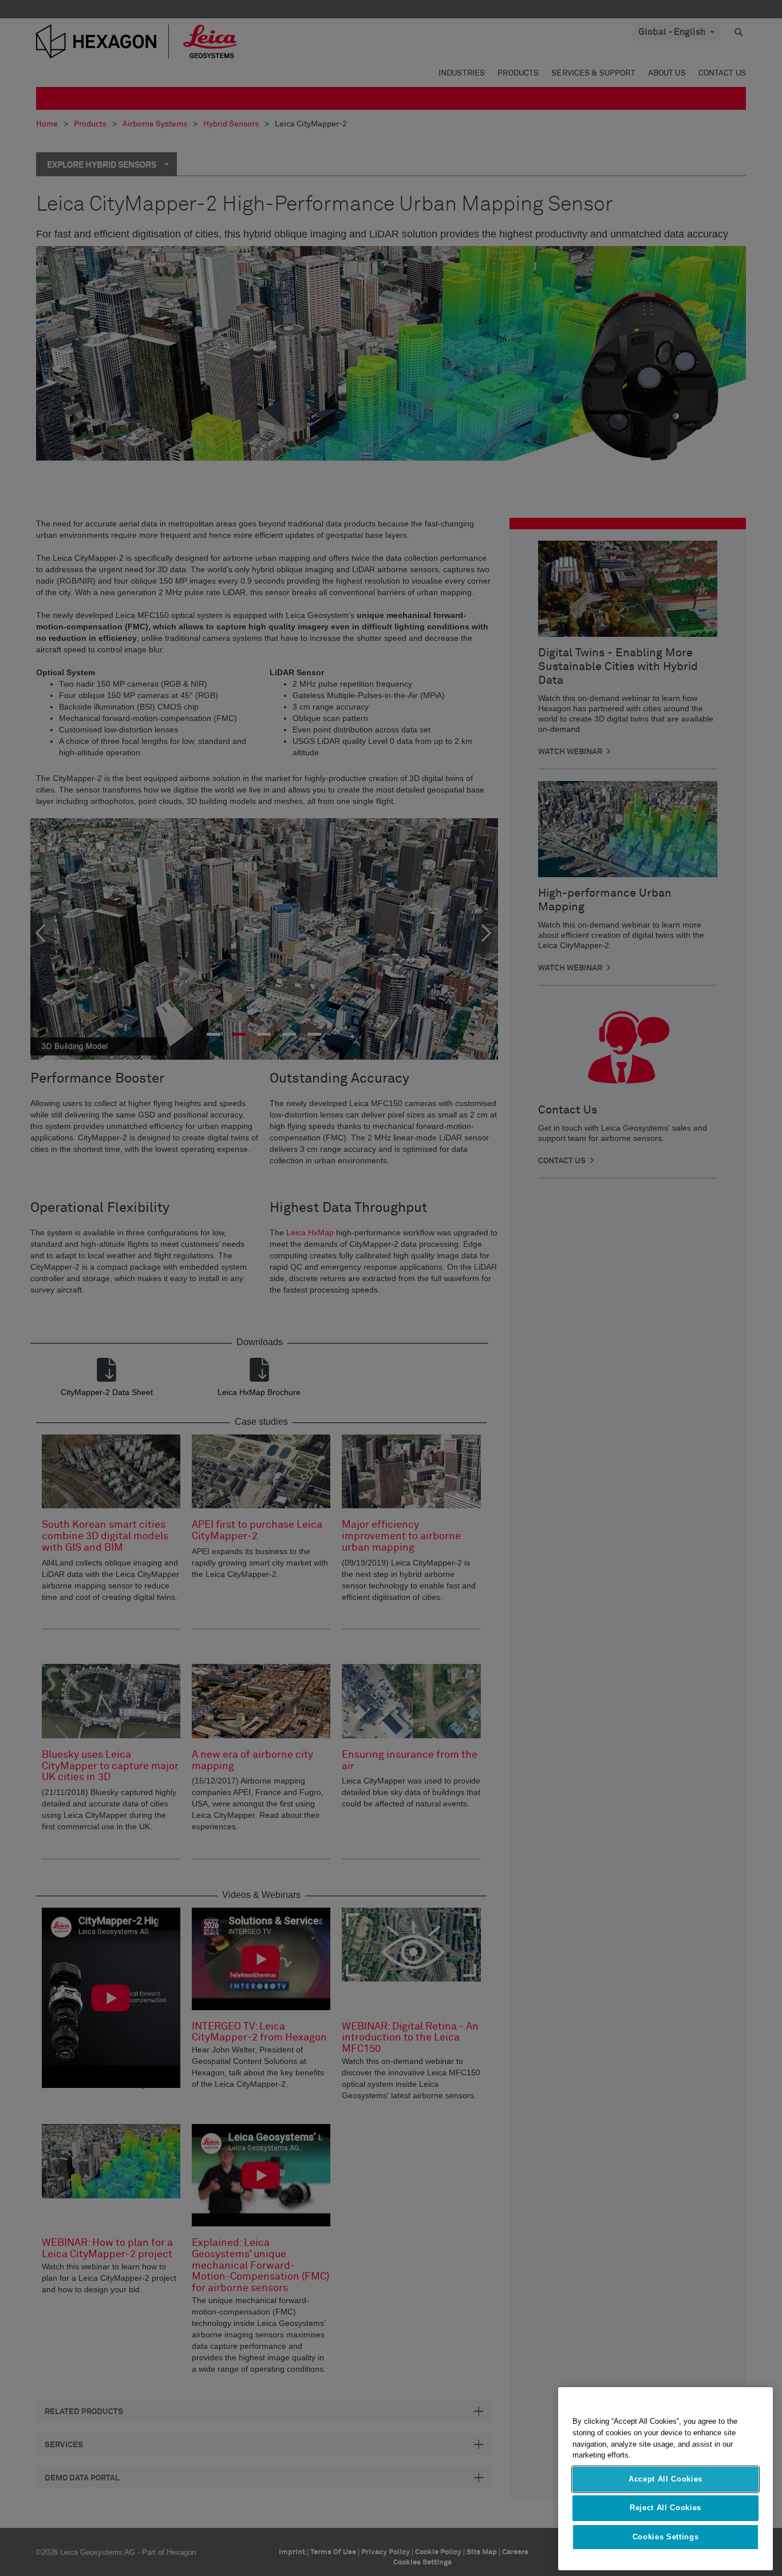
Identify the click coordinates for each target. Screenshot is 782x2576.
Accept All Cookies (666, 2479)
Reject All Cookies (666, 2508)
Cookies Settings (666, 2537)
